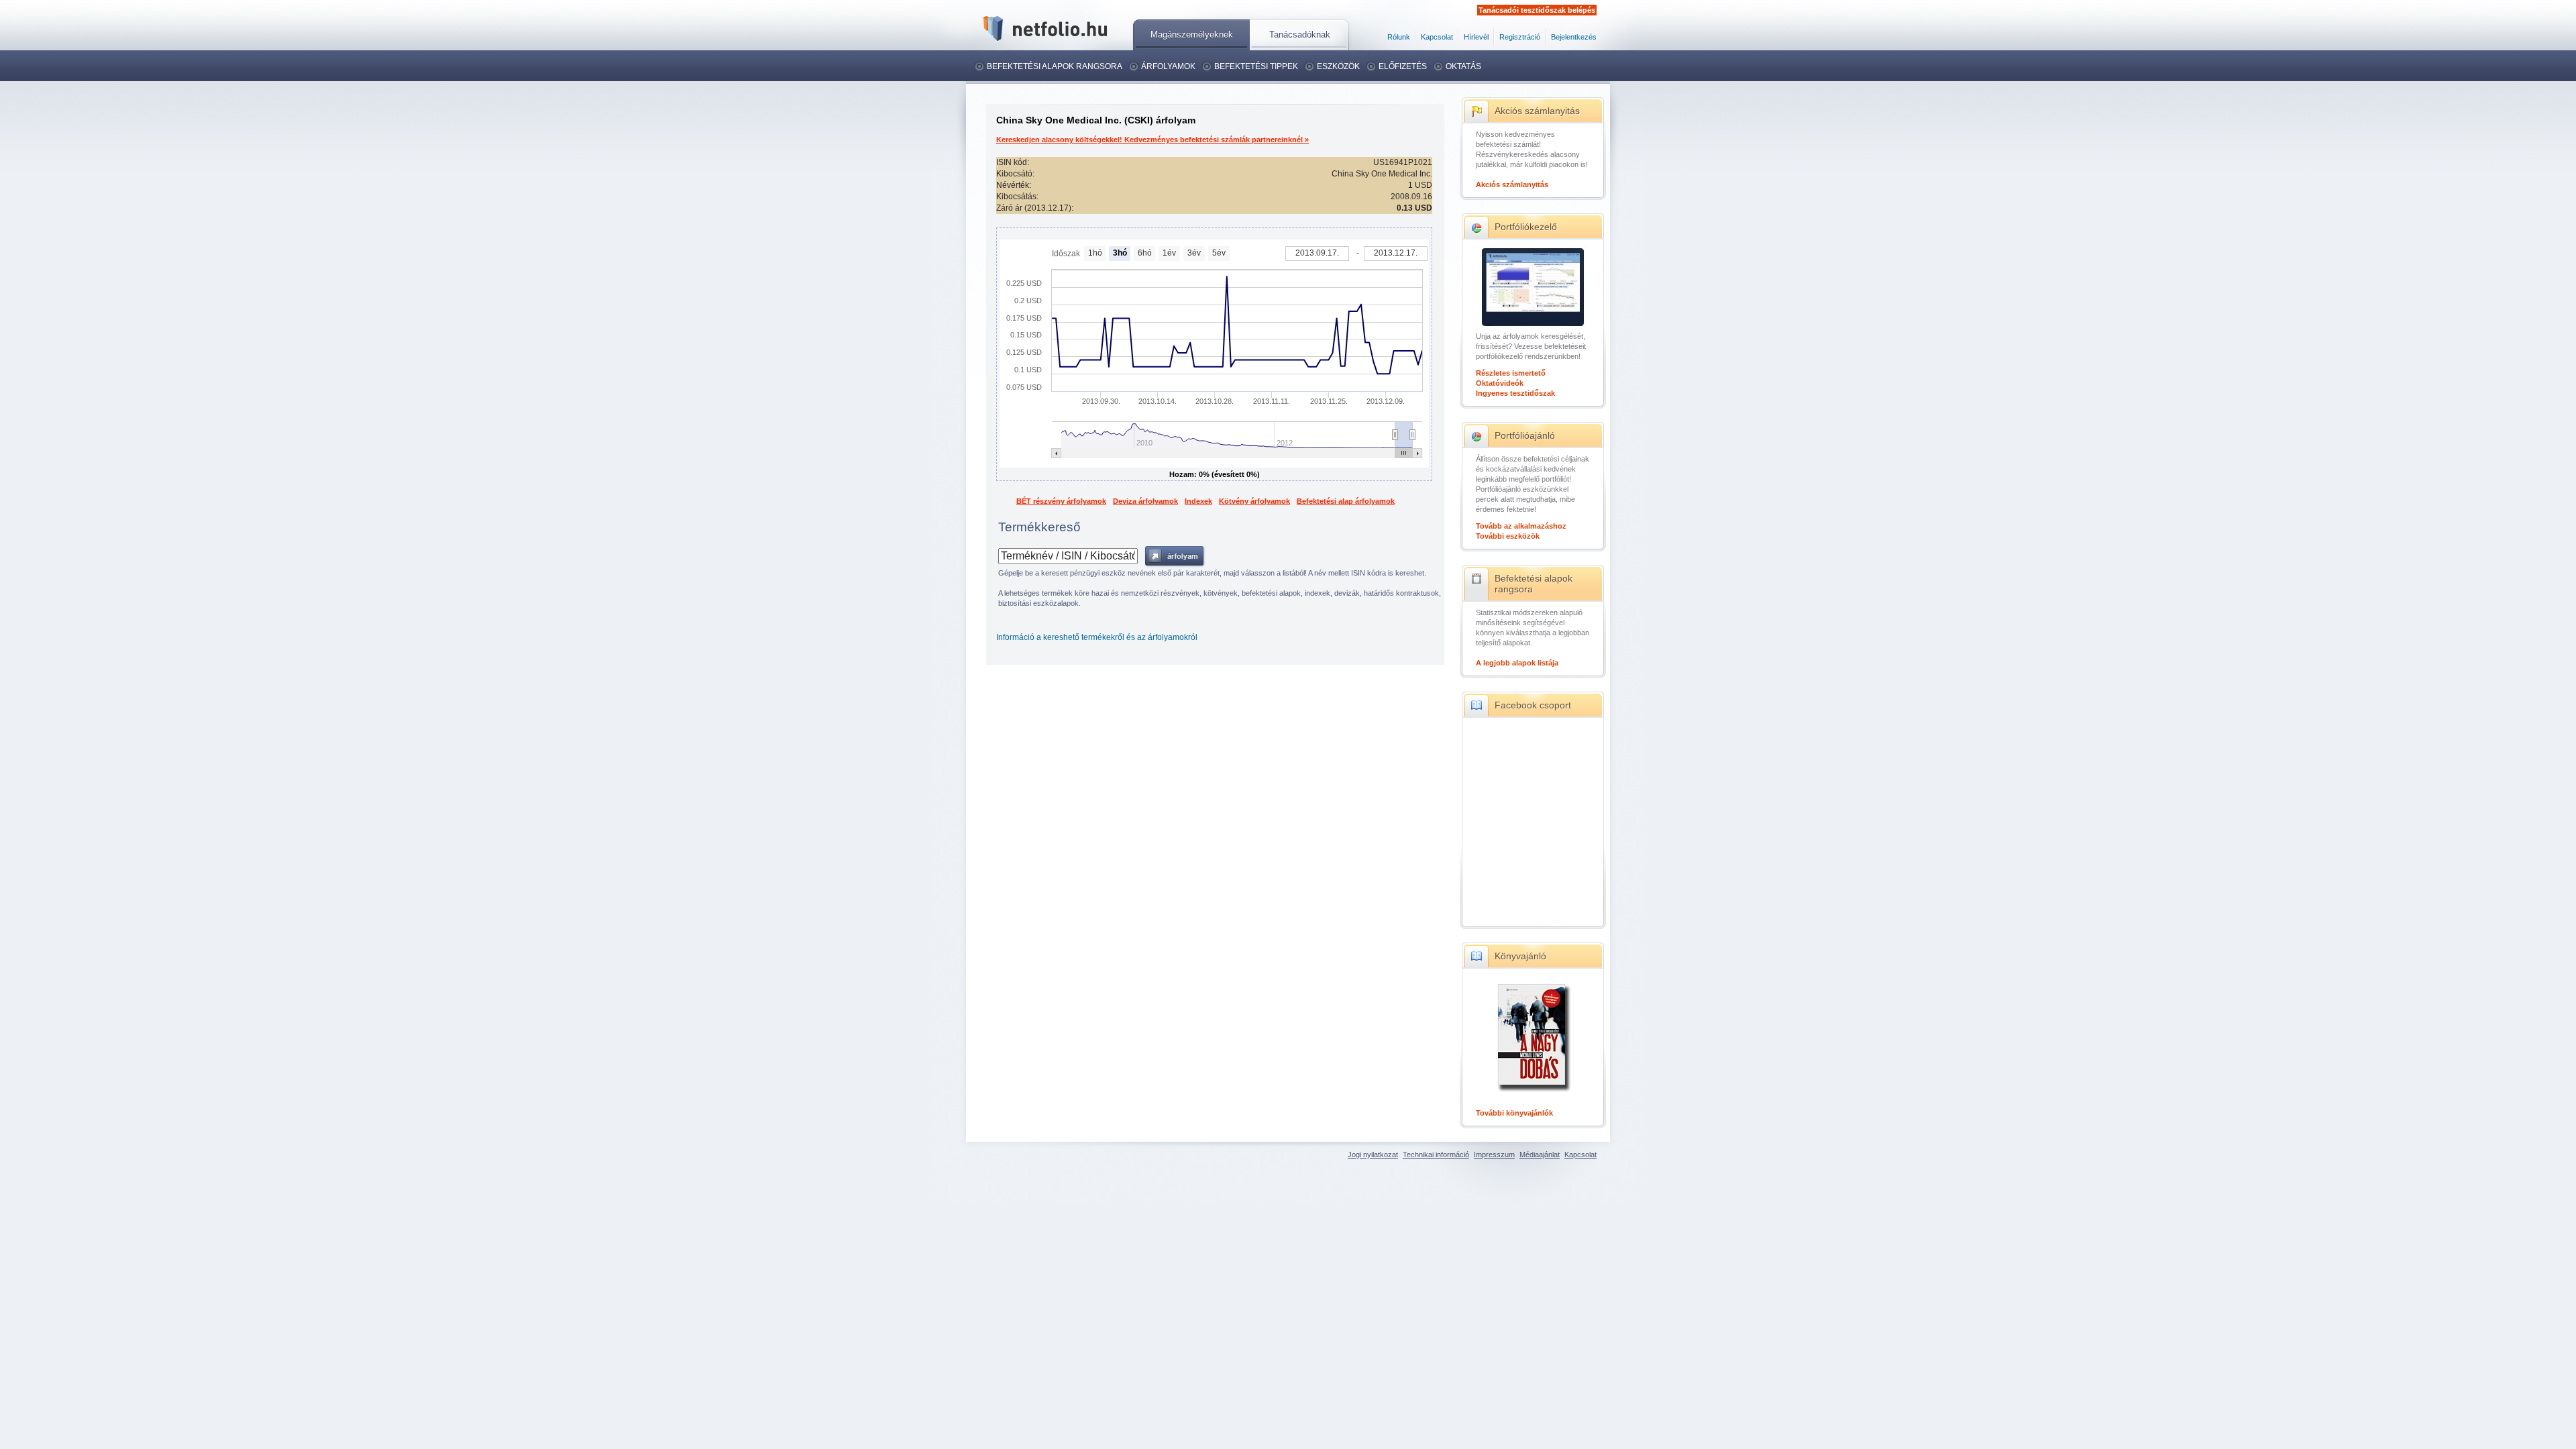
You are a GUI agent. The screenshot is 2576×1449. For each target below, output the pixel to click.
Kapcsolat (1437, 37)
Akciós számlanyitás (1537, 111)
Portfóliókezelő (1526, 227)
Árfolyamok (1168, 66)
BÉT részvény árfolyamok (1061, 501)
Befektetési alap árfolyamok (1346, 501)
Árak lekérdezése (1175, 556)
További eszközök (1508, 536)
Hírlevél (1476, 37)
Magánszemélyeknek (1192, 35)
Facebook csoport (1533, 705)
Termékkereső (1039, 527)
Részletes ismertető (1511, 373)
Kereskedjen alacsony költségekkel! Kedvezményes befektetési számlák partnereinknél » (1152, 140)
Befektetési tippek (1256, 66)
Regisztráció (1520, 37)
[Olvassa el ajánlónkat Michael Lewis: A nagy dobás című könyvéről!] (1533, 1093)
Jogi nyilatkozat (1373, 1155)
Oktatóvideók (1500, 383)
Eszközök (1338, 66)
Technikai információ (1436, 1155)
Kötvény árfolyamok (1254, 501)
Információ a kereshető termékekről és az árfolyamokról (1097, 637)
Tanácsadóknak (1300, 35)
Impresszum (1494, 1155)
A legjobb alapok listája (1517, 663)
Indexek (1198, 501)
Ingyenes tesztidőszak (1515, 393)
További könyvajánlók (1514, 1113)
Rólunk (1399, 37)
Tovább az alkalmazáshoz (1521, 526)
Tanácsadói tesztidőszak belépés (1537, 10)
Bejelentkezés (1574, 37)
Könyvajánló (1520, 956)
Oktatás (1463, 66)
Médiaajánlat (1540, 1155)
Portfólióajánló (1525, 435)
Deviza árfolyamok (1145, 501)
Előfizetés (1403, 66)
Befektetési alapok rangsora (1055, 66)
